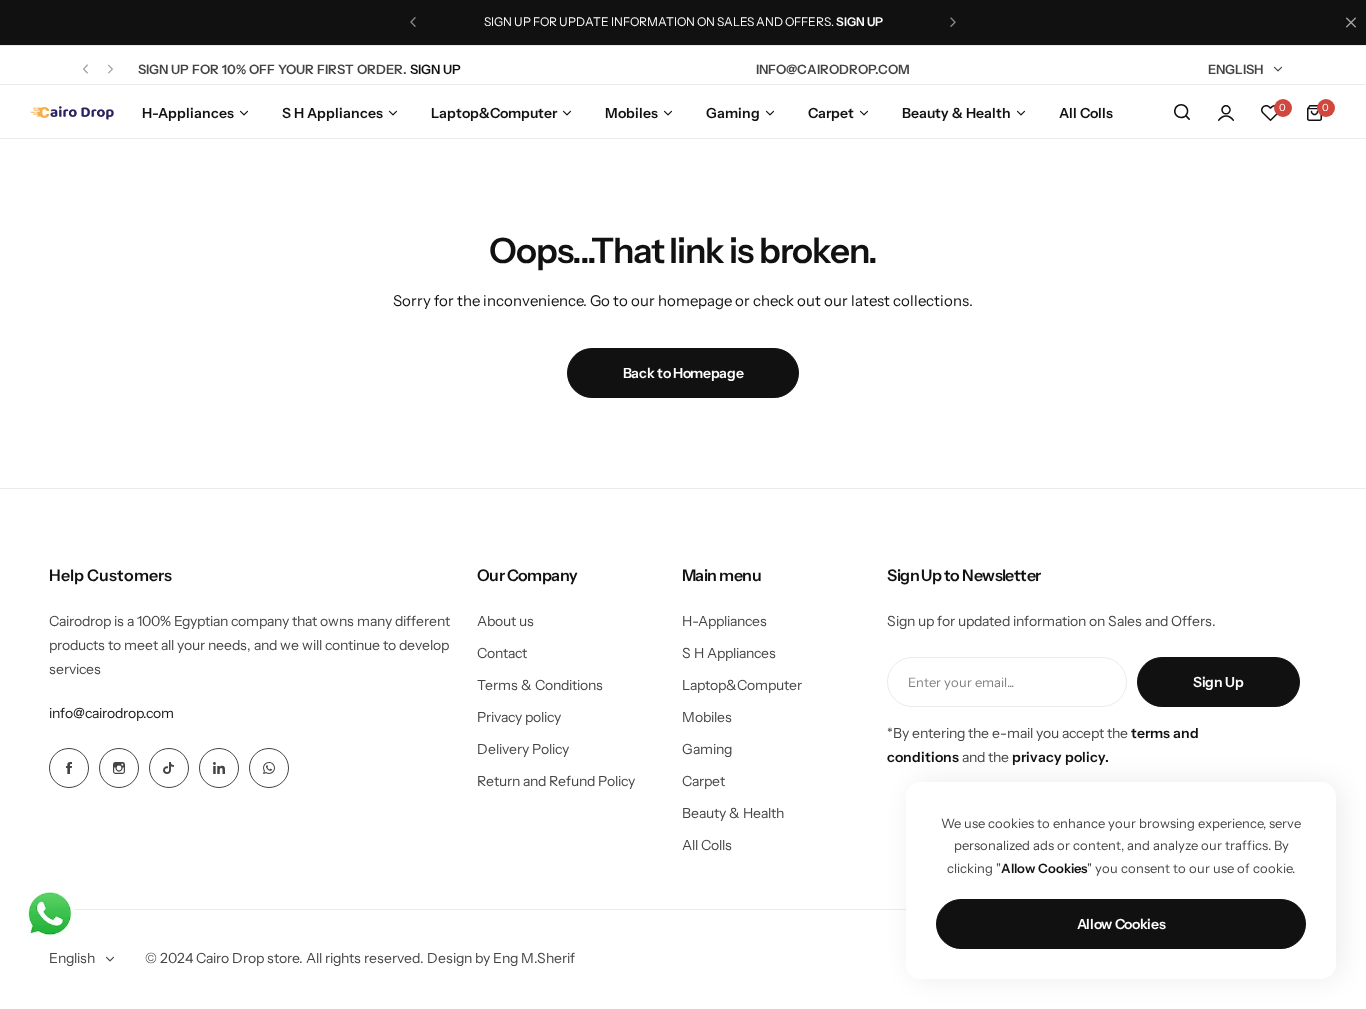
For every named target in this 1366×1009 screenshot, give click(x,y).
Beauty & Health (733, 813)
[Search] (1182, 113)
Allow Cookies (1121, 924)
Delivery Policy (523, 749)
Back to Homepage (683, 373)
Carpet (703, 781)
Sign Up (1218, 682)
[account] (1226, 113)
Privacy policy (519, 717)
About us (505, 621)
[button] (413, 22)
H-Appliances (724, 621)
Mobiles (707, 717)
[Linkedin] (219, 768)
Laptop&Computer (742, 685)
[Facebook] (69, 768)
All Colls (707, 845)
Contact (502, 653)
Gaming (707, 749)
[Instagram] (119, 768)
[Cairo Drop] (72, 113)
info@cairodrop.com (111, 713)
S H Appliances (729, 653)
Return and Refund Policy (556, 781)
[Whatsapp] (269, 768)
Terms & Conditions (540, 685)
